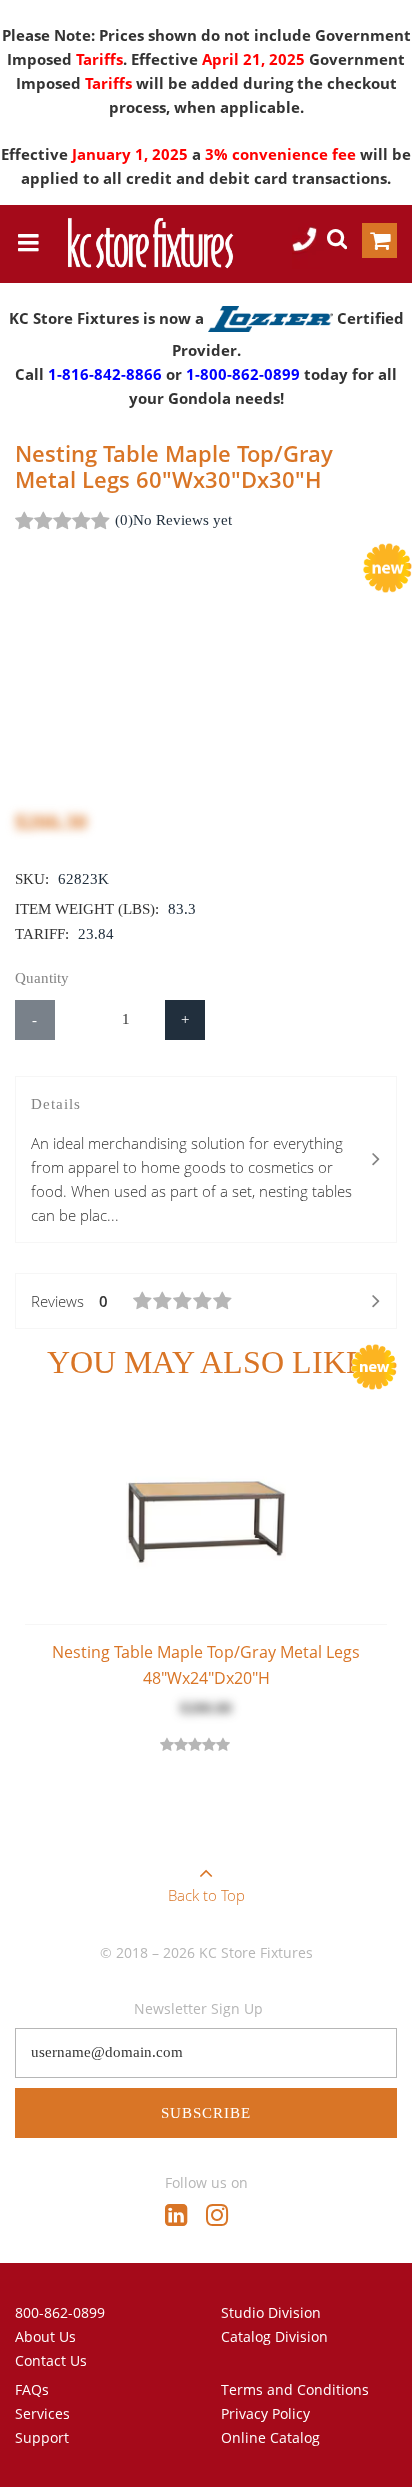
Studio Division (271, 2312)
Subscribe (206, 2113)
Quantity (42, 978)
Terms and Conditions (295, 2389)
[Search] (337, 241)
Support (42, 2437)
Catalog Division (274, 2336)
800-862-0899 (60, 2312)
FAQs (32, 2389)
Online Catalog (270, 2437)
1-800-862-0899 (243, 374)
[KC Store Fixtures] (150, 242)
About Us (45, 2336)
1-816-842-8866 (105, 374)
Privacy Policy (265, 2413)
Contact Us (51, 2360)
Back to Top (206, 1895)
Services (42, 2413)
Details (191, 1160)
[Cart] (379, 244)
